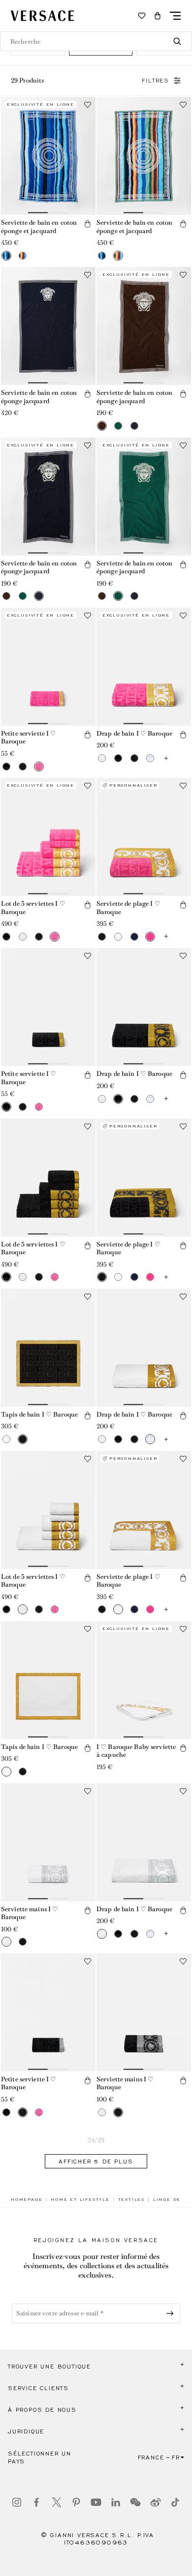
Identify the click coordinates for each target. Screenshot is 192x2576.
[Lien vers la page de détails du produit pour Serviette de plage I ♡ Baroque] (144, 837)
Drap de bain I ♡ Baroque (134, 733)
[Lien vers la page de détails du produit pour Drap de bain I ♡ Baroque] (144, 667)
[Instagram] (17, 2502)
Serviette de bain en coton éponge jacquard (39, 397)
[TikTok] (175, 2502)
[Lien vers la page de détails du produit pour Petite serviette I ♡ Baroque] (48, 667)
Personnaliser (133, 785)
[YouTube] (96, 2502)
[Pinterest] (76, 2502)
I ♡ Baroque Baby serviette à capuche (136, 1751)
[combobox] (96, 41)
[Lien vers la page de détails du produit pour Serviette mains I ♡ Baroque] (48, 1842)
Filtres (156, 81)
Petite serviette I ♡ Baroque (29, 738)
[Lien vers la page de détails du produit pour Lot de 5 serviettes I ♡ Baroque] (48, 837)
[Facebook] (36, 2502)
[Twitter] (57, 2502)
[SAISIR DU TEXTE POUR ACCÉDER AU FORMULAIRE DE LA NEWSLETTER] (172, 2313)
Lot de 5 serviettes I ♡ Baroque (33, 908)
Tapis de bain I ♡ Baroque (39, 1414)
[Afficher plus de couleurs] (166, 758)
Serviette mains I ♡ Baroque (30, 1913)
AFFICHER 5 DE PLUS (96, 2161)
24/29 (96, 2140)
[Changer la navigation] (175, 16)
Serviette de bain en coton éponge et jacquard (39, 227)
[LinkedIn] (116, 2502)
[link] (27, 2199)
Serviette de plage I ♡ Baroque (128, 908)
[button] (158, 16)
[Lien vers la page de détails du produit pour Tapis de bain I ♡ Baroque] (48, 1348)
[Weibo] (156, 2502)
